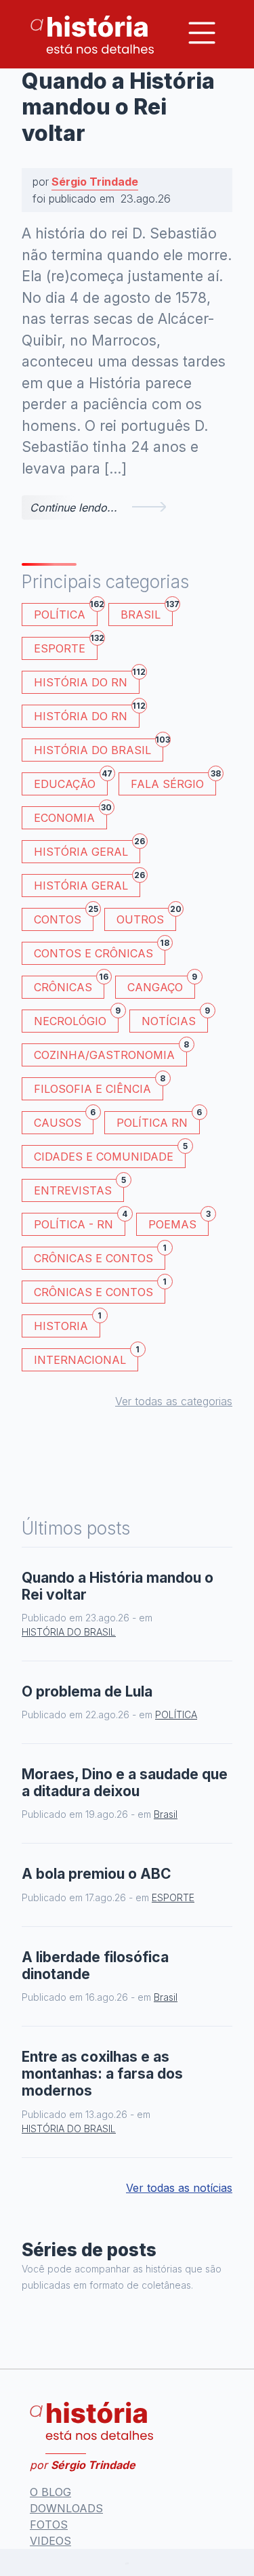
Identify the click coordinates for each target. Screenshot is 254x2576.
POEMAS (178, 1222)
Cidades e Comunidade (110, 1154)
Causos (64, 1120)
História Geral (87, 849)
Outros (146, 917)
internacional (86, 1357)
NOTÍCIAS (175, 1019)
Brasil (147, 612)
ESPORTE (66, 646)
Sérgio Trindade (95, 182)
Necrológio (76, 1019)
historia (67, 1324)
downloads (66, 2508)
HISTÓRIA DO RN (87, 680)
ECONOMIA (70, 815)
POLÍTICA (66, 612)
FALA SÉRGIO (173, 782)
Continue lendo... (73, 507)
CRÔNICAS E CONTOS (100, 1256)
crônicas (69, 985)
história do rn (87, 714)
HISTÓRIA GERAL (87, 883)
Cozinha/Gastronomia (110, 1053)
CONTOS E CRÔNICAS (100, 951)
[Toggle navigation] (202, 33)
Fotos (49, 2525)
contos (64, 917)
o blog (50, 2492)
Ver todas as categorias (174, 1401)
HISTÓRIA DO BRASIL (99, 748)
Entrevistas (79, 1188)
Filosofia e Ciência (99, 1086)
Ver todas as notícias (179, 2188)
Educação (71, 782)
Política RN (158, 1120)
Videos (50, 2541)
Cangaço (161, 985)
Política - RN (80, 1222)
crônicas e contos (100, 1290)
